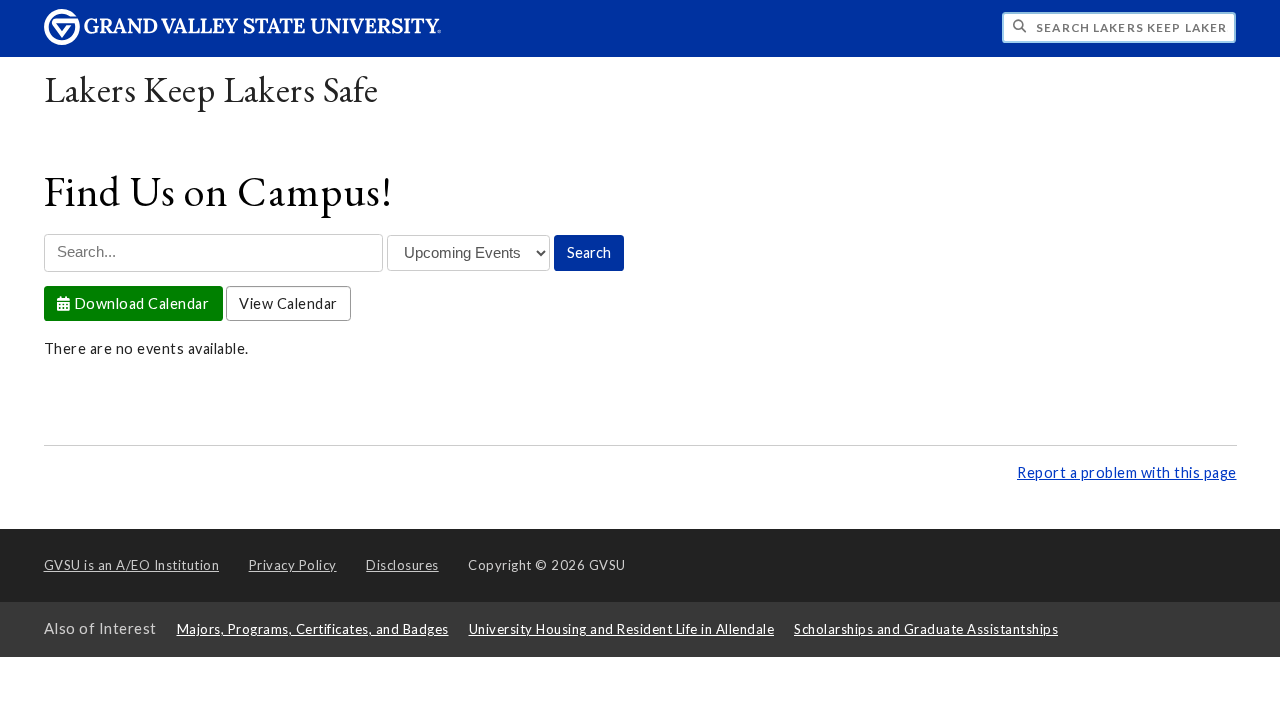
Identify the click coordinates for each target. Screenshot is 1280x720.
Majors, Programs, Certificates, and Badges (313, 629)
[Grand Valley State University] (243, 39)
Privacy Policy (293, 565)
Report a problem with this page (1127, 472)
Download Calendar (139, 303)
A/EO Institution (132, 565)
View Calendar (288, 303)
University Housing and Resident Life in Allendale (622, 629)
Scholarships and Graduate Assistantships (926, 629)
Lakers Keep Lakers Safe (211, 89)
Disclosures (402, 565)
